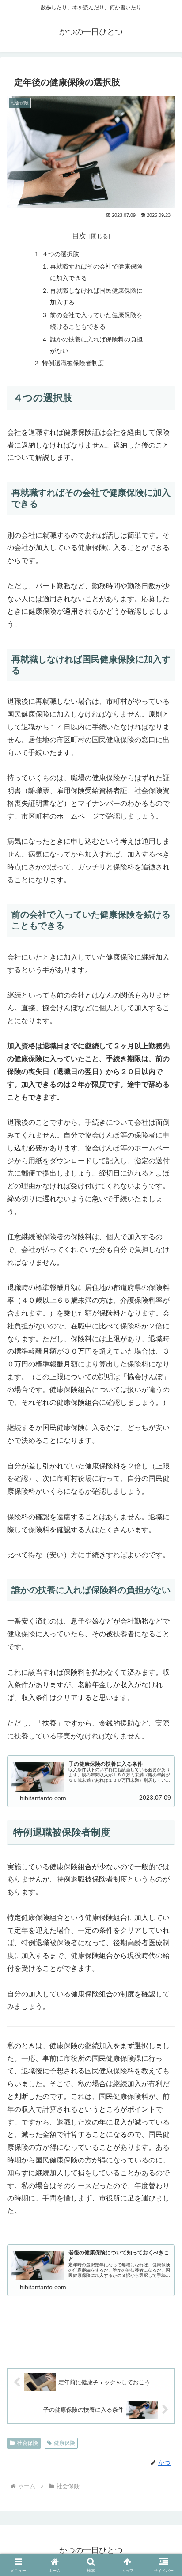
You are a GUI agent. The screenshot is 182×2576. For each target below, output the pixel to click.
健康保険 (64, 2443)
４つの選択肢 (61, 254)
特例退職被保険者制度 (73, 363)
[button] (164, 1988)
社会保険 (27, 2443)
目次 (79, 236)
